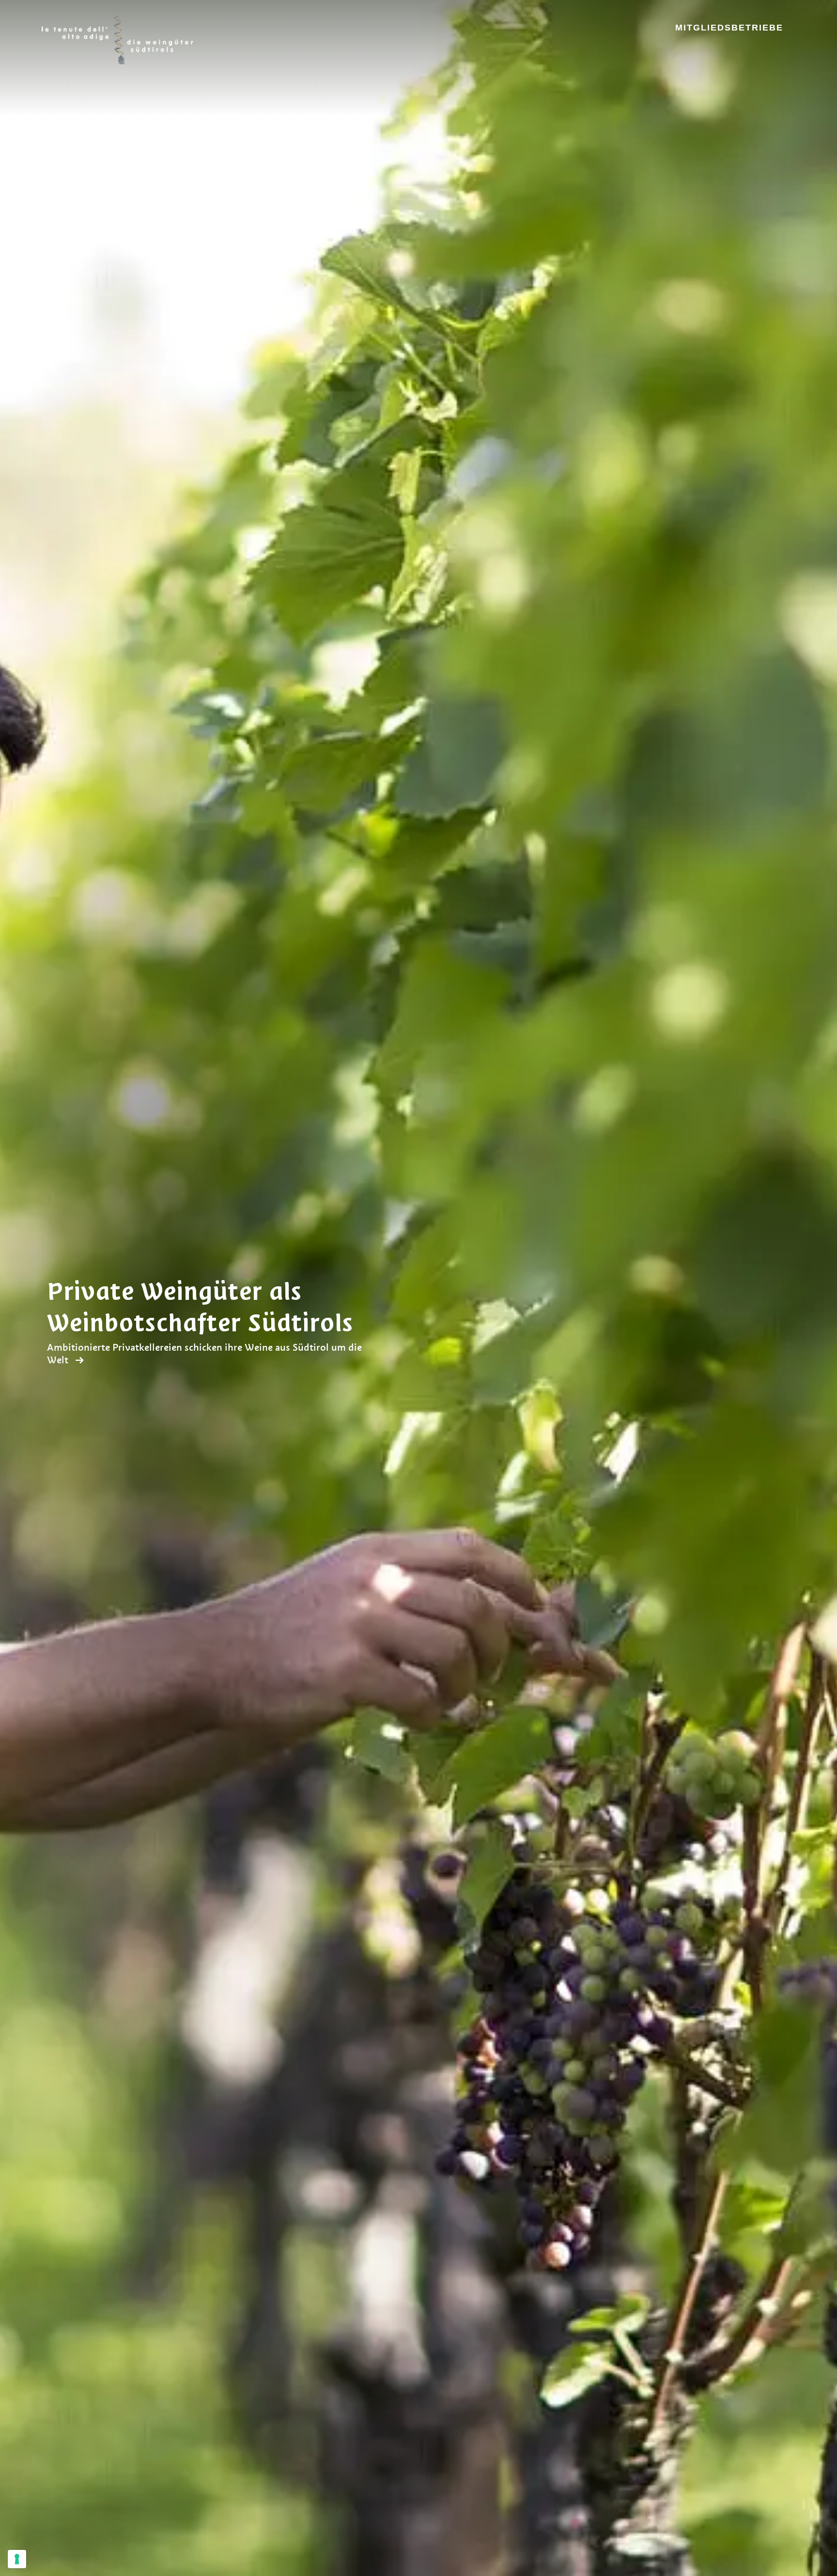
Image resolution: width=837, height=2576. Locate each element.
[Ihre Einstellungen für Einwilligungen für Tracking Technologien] (17, 2559)
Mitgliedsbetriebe (729, 28)
